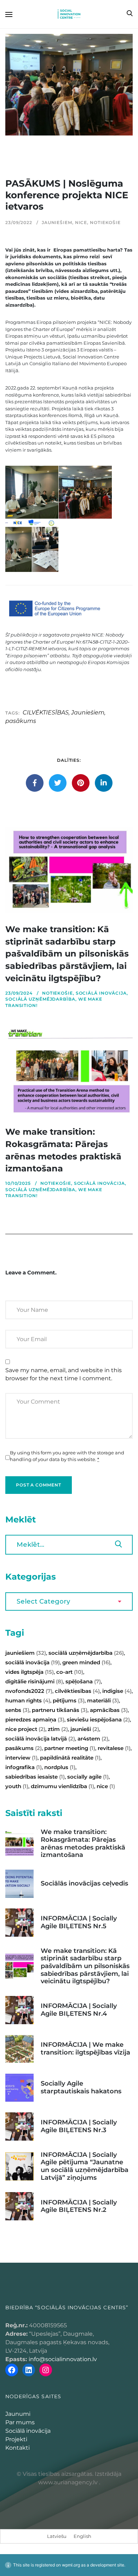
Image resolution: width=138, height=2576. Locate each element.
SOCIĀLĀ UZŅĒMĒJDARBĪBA (86, 1653)
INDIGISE (117, 1691)
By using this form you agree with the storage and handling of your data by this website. (67, 1456)
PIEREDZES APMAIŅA (35, 1720)
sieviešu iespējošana (98, 1720)
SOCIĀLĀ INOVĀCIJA (33, 1662)
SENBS (17, 1710)
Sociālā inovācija (101, 993)
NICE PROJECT (25, 1729)
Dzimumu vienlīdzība (62, 1786)
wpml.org (71, 2565)
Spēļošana (83, 1681)
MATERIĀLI (103, 1700)
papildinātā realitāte (70, 1758)
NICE (81, 222)
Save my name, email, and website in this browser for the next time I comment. (64, 1374)
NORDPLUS (60, 1767)
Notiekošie (105, 222)
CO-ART (70, 1672)
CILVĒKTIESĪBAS (46, 713)
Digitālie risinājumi (34, 1681)
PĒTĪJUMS (69, 1700)
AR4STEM (93, 1739)
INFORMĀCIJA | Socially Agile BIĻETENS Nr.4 (79, 2010)
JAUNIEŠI (85, 1729)
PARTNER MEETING (70, 1748)
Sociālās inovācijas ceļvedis (84, 1883)
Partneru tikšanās (60, 1710)
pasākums (21, 721)
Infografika (24, 1767)
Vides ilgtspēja (30, 1672)
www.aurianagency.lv (68, 2482)
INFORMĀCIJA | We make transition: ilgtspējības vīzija (85, 2049)
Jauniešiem (57, 222)
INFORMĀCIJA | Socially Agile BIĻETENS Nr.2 (79, 2206)
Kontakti (18, 2448)
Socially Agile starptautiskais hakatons (81, 2087)
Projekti (16, 2439)
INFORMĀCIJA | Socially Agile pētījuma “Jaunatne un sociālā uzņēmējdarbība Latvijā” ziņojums (85, 2166)
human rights (28, 1700)
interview (21, 1758)
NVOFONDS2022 (29, 1691)
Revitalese (114, 1748)
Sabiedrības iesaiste (35, 1777)
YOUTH (17, 1786)
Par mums (20, 2422)
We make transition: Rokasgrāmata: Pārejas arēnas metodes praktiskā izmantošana (83, 1843)
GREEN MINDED (86, 1662)
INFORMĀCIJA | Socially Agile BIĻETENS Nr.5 (79, 1922)
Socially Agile (88, 1777)
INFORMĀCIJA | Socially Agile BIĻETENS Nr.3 (79, 2126)
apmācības (109, 1710)
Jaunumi (18, 2414)
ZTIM (58, 1729)
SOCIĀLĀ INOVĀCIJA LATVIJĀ (40, 1739)
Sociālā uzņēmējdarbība (40, 999)
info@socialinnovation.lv (63, 2359)
